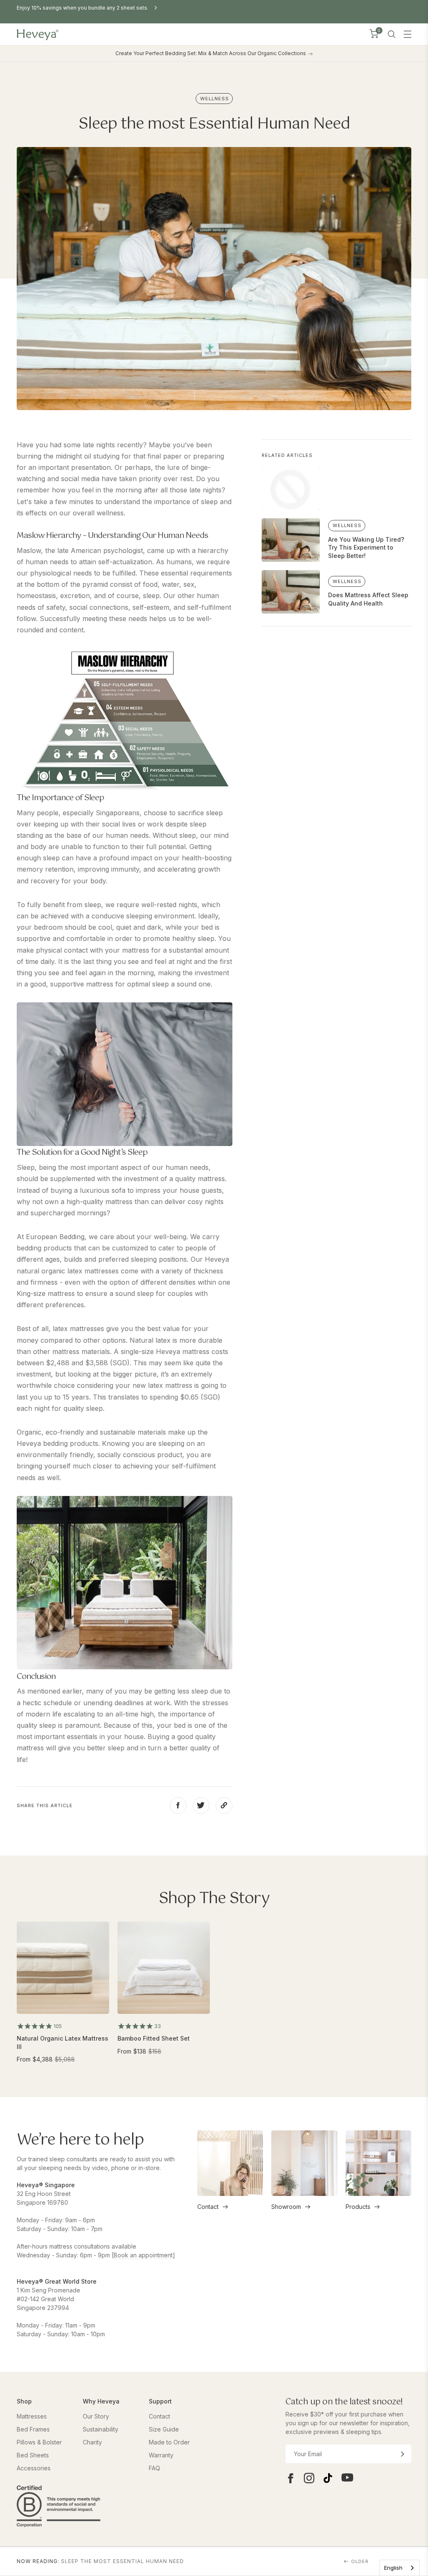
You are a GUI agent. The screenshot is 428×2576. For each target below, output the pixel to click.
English (393, 2568)
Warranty (161, 2455)
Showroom (286, 2207)
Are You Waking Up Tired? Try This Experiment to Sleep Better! (366, 548)
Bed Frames (33, 2429)
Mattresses (32, 2416)
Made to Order (169, 2442)
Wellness (215, 99)
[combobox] (400, 2568)
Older (360, 2561)
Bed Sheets (33, 2455)
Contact (208, 2207)
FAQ (154, 2468)
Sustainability (101, 2429)
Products (358, 2207)
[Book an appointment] (143, 2255)
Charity (92, 2442)
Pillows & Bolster (39, 2442)
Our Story (96, 2416)
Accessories (34, 2468)
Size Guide (164, 2429)
